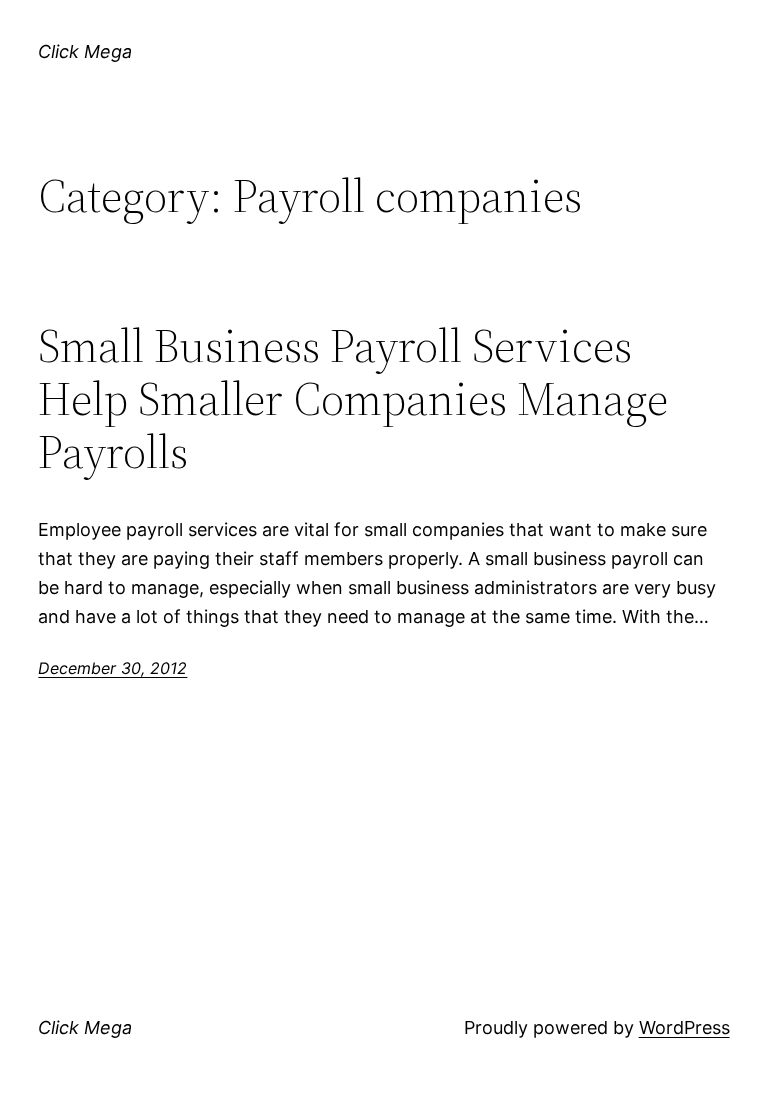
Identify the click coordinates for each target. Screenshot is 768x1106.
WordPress (684, 1027)
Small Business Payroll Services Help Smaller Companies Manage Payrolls (353, 398)
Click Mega (85, 51)
